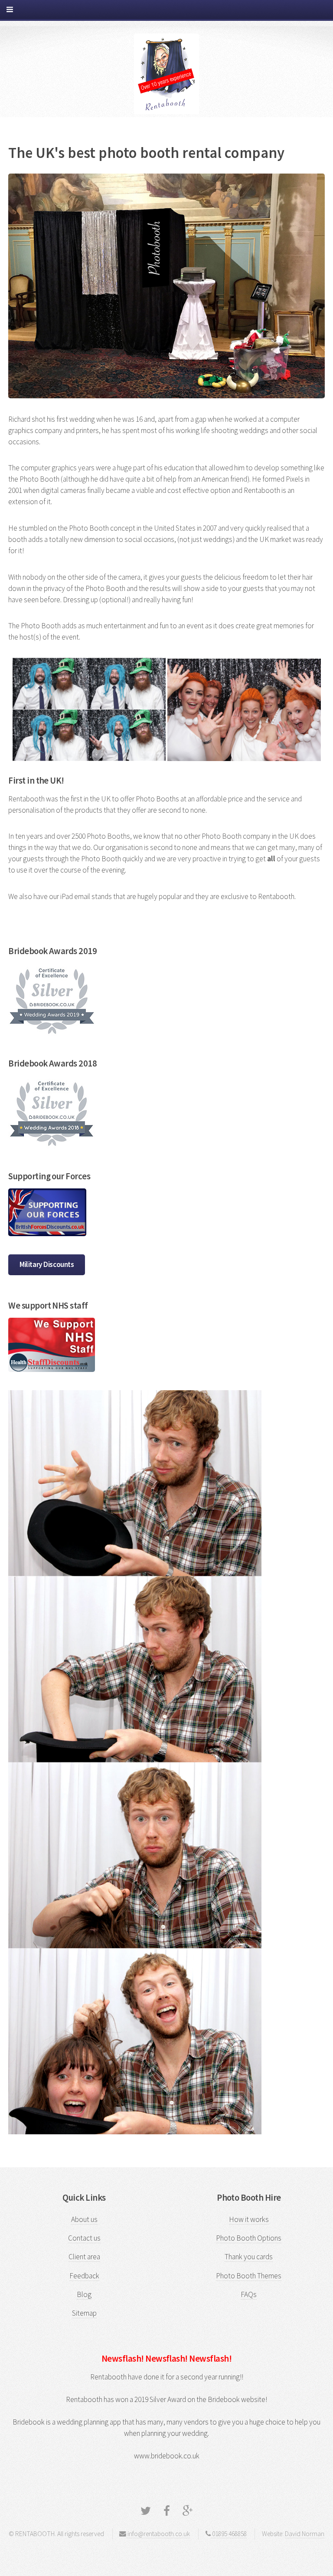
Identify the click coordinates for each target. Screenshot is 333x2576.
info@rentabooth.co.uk (158, 2534)
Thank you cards (249, 2257)
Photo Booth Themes (249, 2276)
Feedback (84, 2276)
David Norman (305, 2534)
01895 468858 (229, 2534)
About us (84, 2219)
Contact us (84, 2238)
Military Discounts (47, 1264)
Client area (84, 2257)
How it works (249, 2219)
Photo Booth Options (249, 2238)
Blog (84, 2294)
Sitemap (84, 2313)
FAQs (249, 2294)
